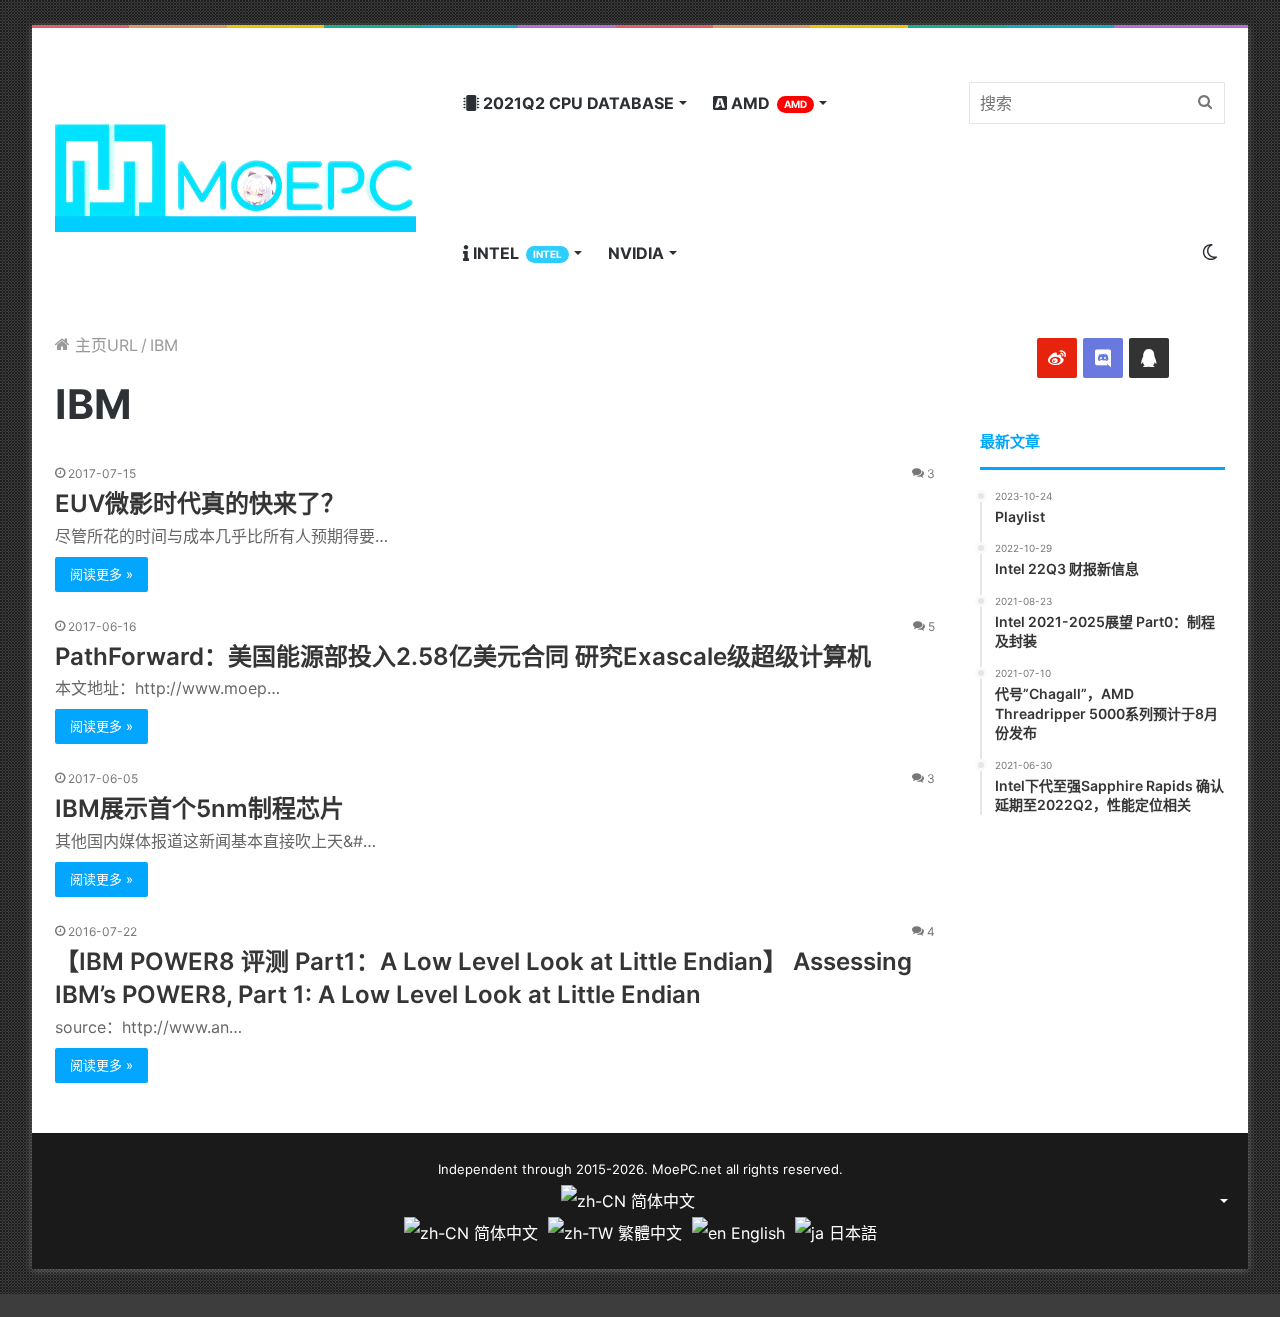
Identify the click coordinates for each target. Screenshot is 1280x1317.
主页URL (104, 345)
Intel (515, 253)
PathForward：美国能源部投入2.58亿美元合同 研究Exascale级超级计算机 (463, 656)
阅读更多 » (101, 574)
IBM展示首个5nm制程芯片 (199, 808)
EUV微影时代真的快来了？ (200, 503)
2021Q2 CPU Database (576, 103)
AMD (767, 103)
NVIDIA (636, 253)
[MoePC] (235, 178)
